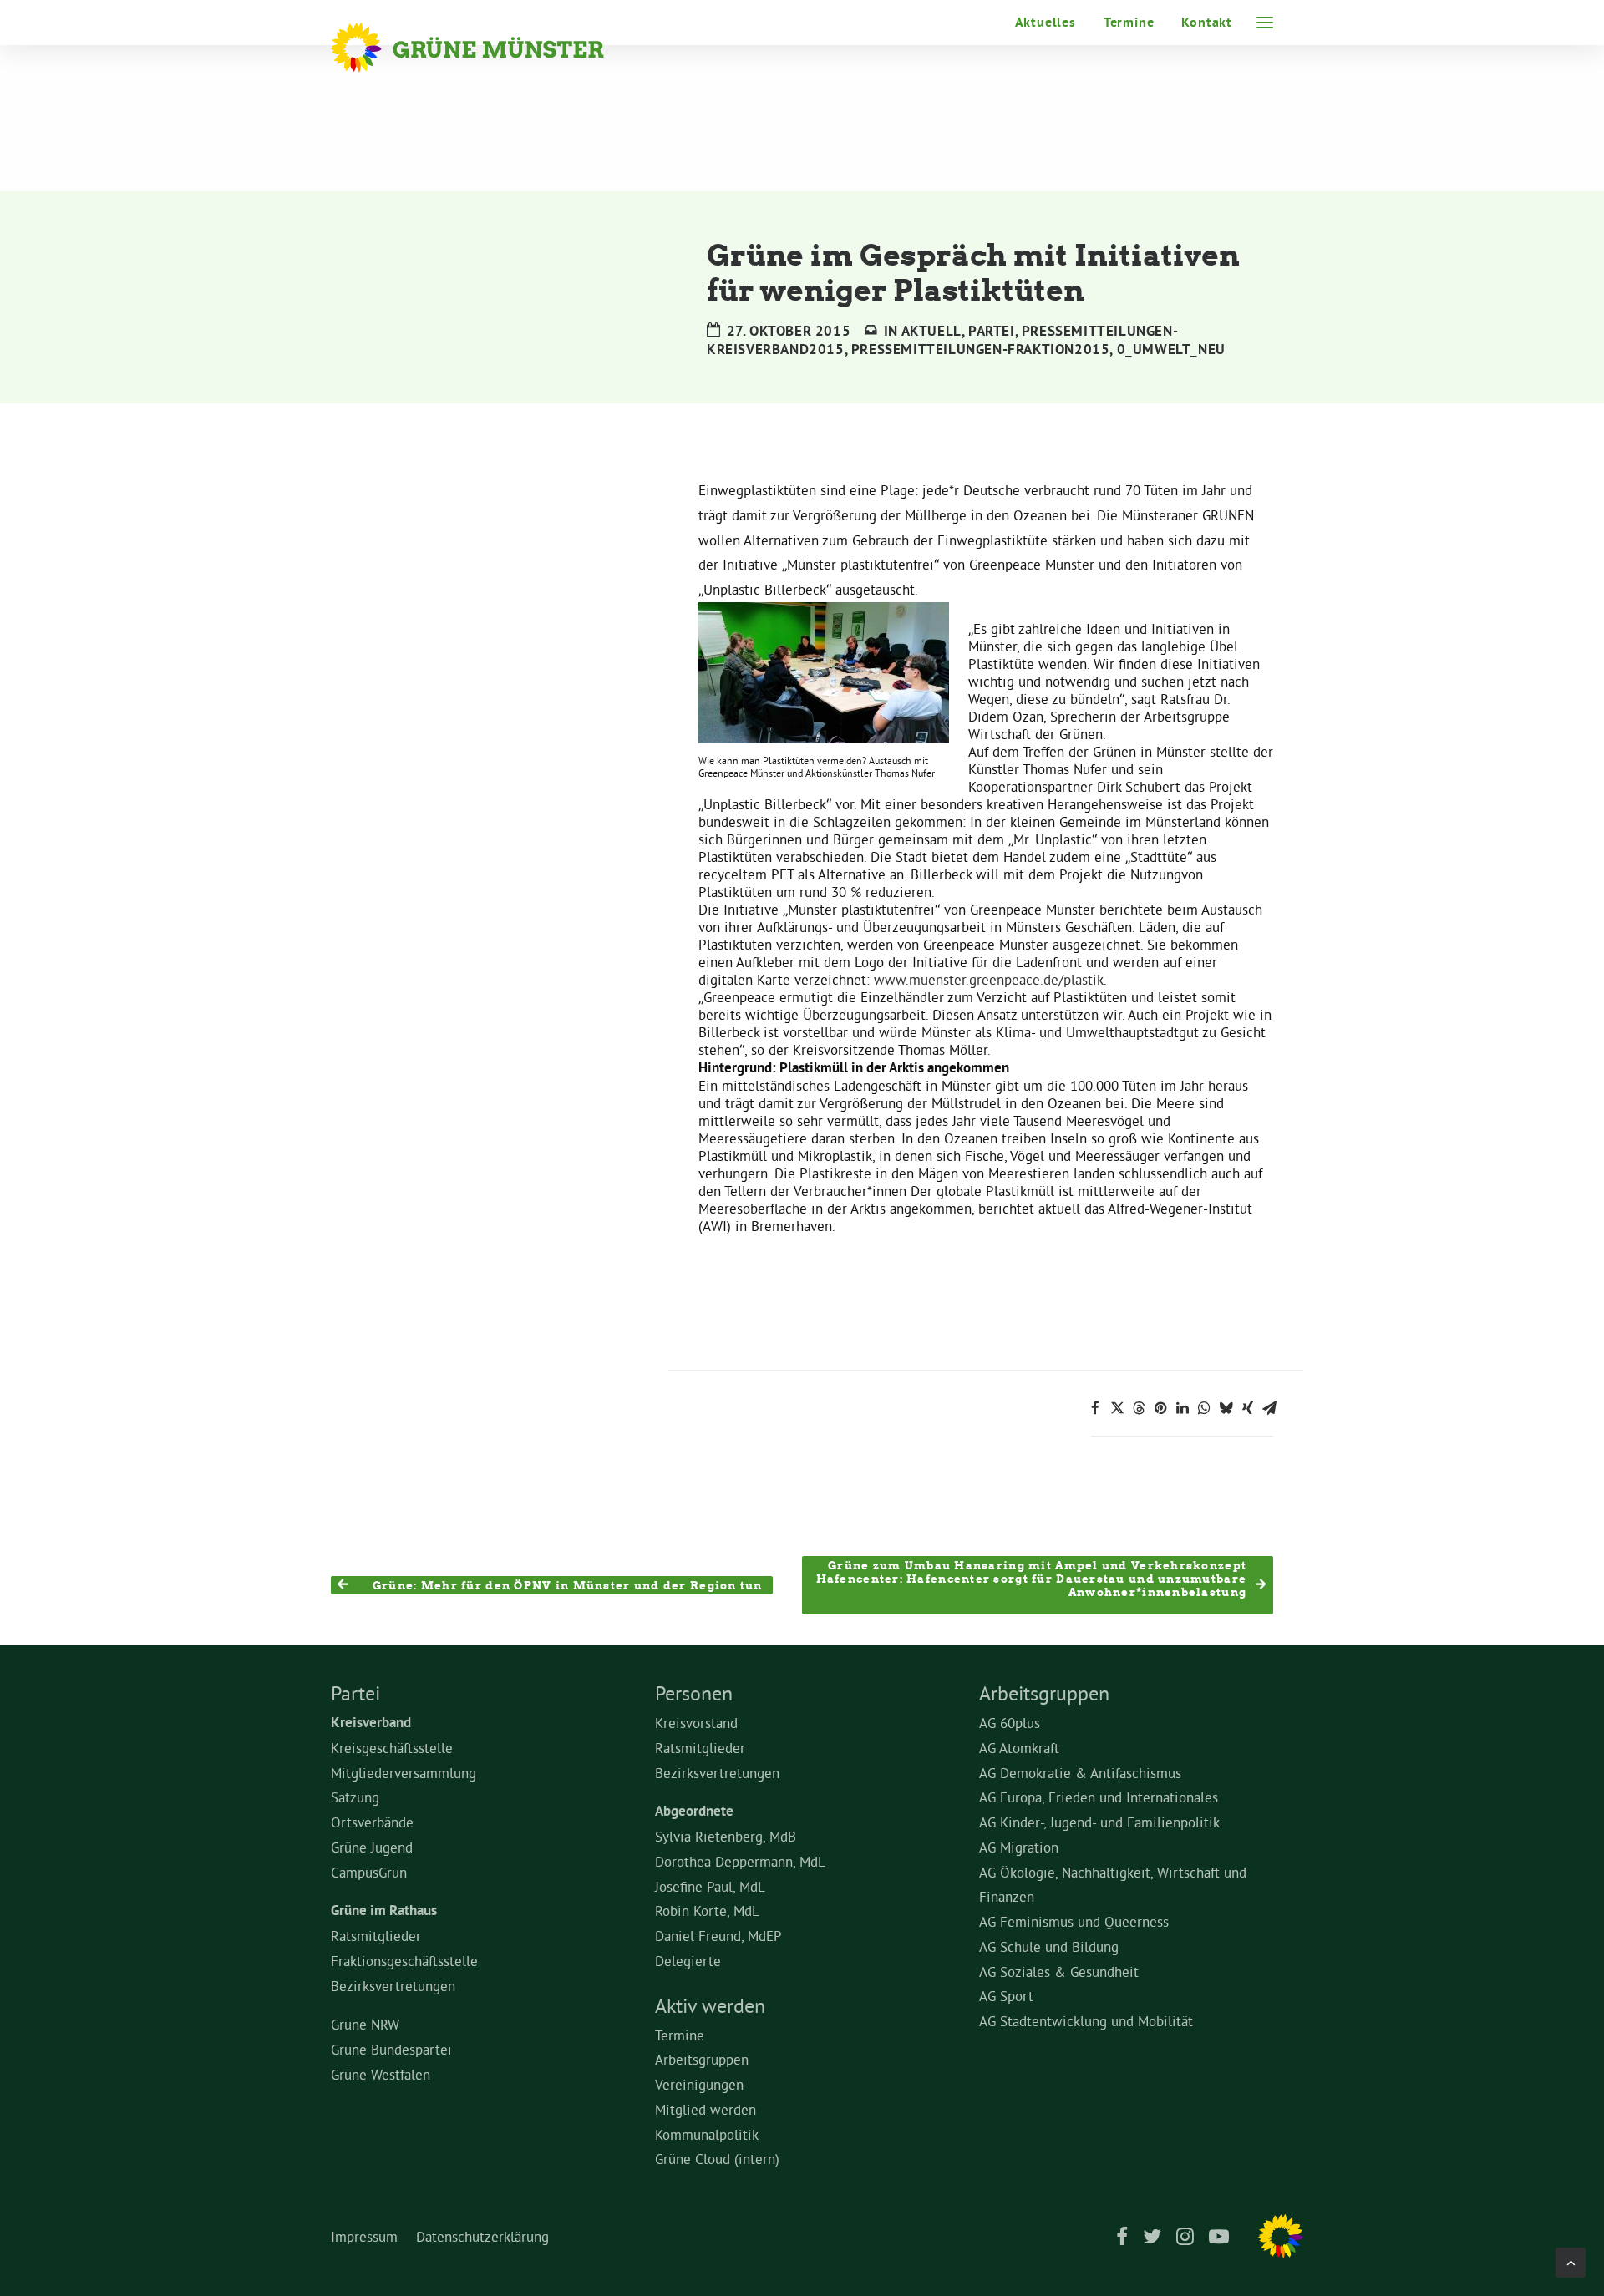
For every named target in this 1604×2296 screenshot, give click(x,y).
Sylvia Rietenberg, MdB (726, 1836)
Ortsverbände (372, 1822)
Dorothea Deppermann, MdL (740, 1861)
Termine (1129, 22)
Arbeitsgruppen (702, 2059)
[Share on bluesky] (1226, 1408)
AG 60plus (1010, 1723)
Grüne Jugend (372, 1847)
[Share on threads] (1139, 1408)
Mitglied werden (706, 2109)
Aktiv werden (710, 2005)
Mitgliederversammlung (404, 1773)
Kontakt (1207, 22)
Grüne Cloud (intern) (717, 2159)
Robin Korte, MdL (707, 1911)
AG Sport (1006, 1996)
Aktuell (931, 331)
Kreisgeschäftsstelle (392, 1748)
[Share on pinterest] (1160, 1408)
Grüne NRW (365, 2024)
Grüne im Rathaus (384, 1910)
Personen (694, 1693)
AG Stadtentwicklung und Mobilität (1086, 2021)
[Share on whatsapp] (1204, 1408)
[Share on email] (1269, 1408)
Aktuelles (1046, 22)
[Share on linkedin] (1182, 1408)
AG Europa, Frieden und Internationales (1099, 1797)
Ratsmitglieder (376, 1936)
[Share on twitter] (1117, 1408)
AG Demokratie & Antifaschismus (1080, 1773)
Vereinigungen (699, 2084)
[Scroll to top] (1571, 2259)
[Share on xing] (1247, 1408)
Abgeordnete (694, 1811)
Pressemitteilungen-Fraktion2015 (981, 349)
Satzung (355, 1797)
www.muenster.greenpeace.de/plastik (989, 979)
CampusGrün (369, 1872)
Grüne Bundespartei (391, 2049)
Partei (992, 331)
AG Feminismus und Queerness (1074, 1921)
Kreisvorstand (696, 1723)
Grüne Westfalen (381, 2074)
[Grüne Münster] (490, 48)
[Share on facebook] (1095, 1408)
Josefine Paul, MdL (710, 1886)
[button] (1265, 23)
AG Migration (1019, 1847)
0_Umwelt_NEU (1171, 349)
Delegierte (688, 1961)
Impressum (364, 2236)
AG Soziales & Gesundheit (1059, 1972)
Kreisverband (371, 1722)
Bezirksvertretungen (393, 1986)
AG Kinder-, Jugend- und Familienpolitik (1099, 1822)
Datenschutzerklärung (482, 2236)
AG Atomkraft (1019, 1748)
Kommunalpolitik (707, 2134)
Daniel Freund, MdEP (718, 1936)
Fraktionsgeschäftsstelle (404, 1961)
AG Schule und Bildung (1049, 1946)
